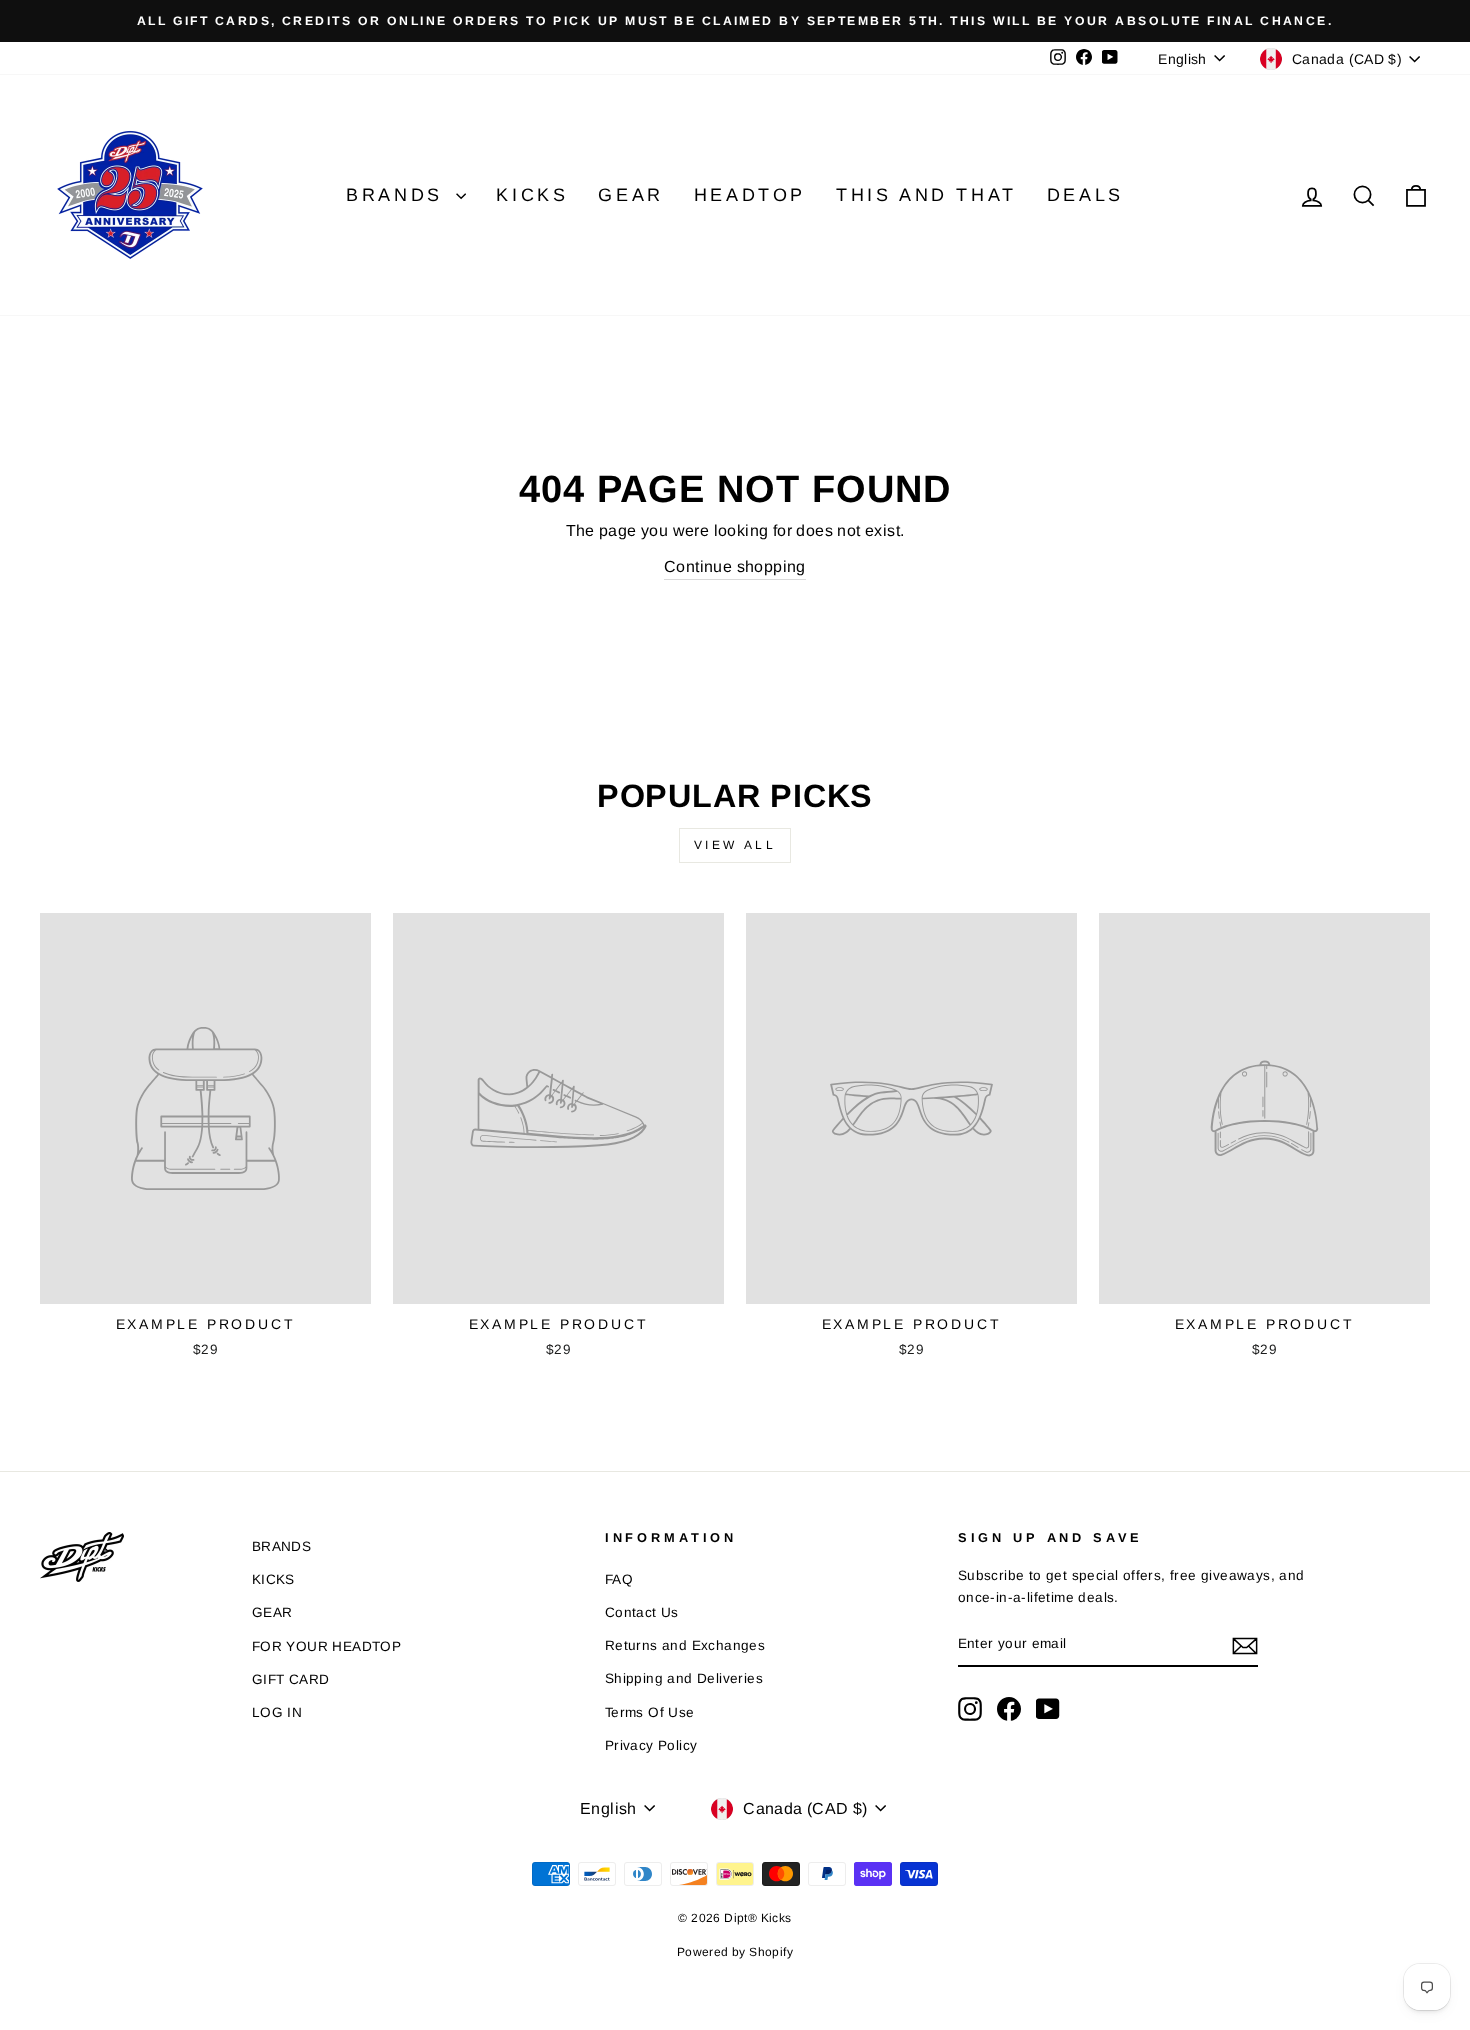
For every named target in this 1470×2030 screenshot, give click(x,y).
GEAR (272, 1612)
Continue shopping (735, 566)
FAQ (619, 1579)
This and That (926, 195)
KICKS (273, 1579)
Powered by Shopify (735, 1952)
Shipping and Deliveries (684, 1678)
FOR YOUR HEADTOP (326, 1646)
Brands (398, 195)
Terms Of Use (650, 1712)
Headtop (750, 195)
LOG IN (277, 1712)
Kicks (532, 195)
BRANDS (281, 1546)
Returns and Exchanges (685, 1645)
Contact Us (642, 1612)
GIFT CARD (291, 1679)
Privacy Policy (651, 1745)
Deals (1085, 195)
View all (735, 845)
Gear (630, 195)
